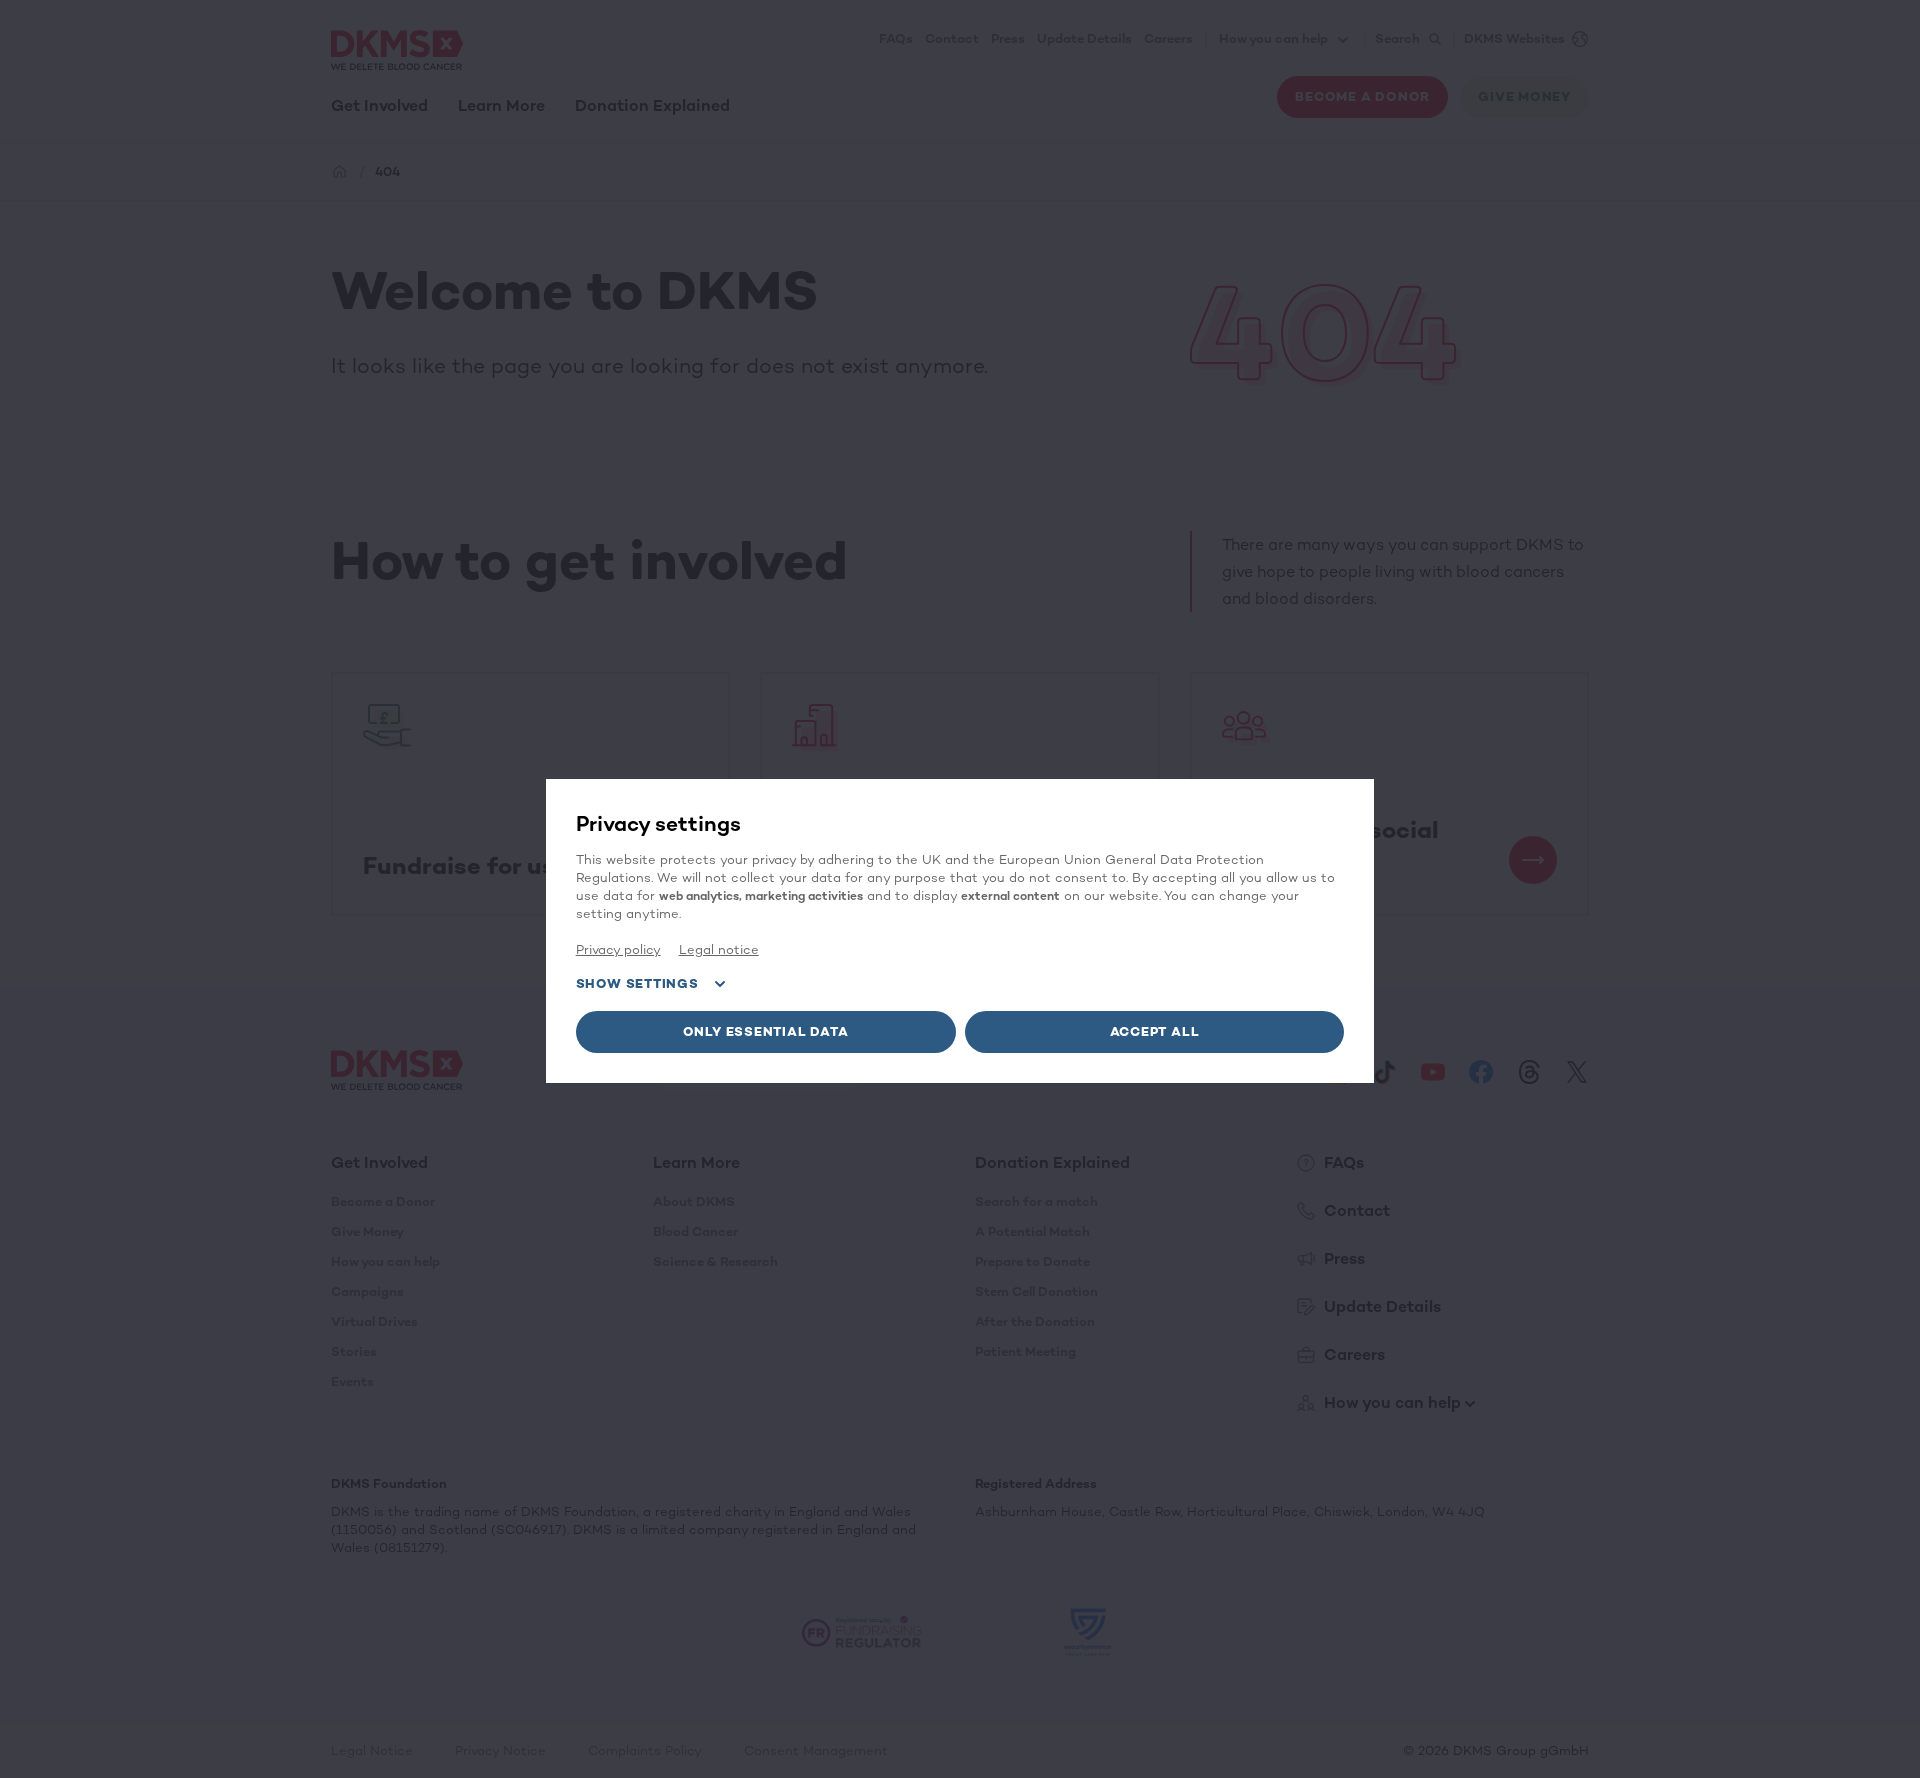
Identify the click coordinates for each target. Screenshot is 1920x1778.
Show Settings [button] (637, 983)
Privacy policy (618, 949)
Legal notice (719, 949)
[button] (766, 1032)
